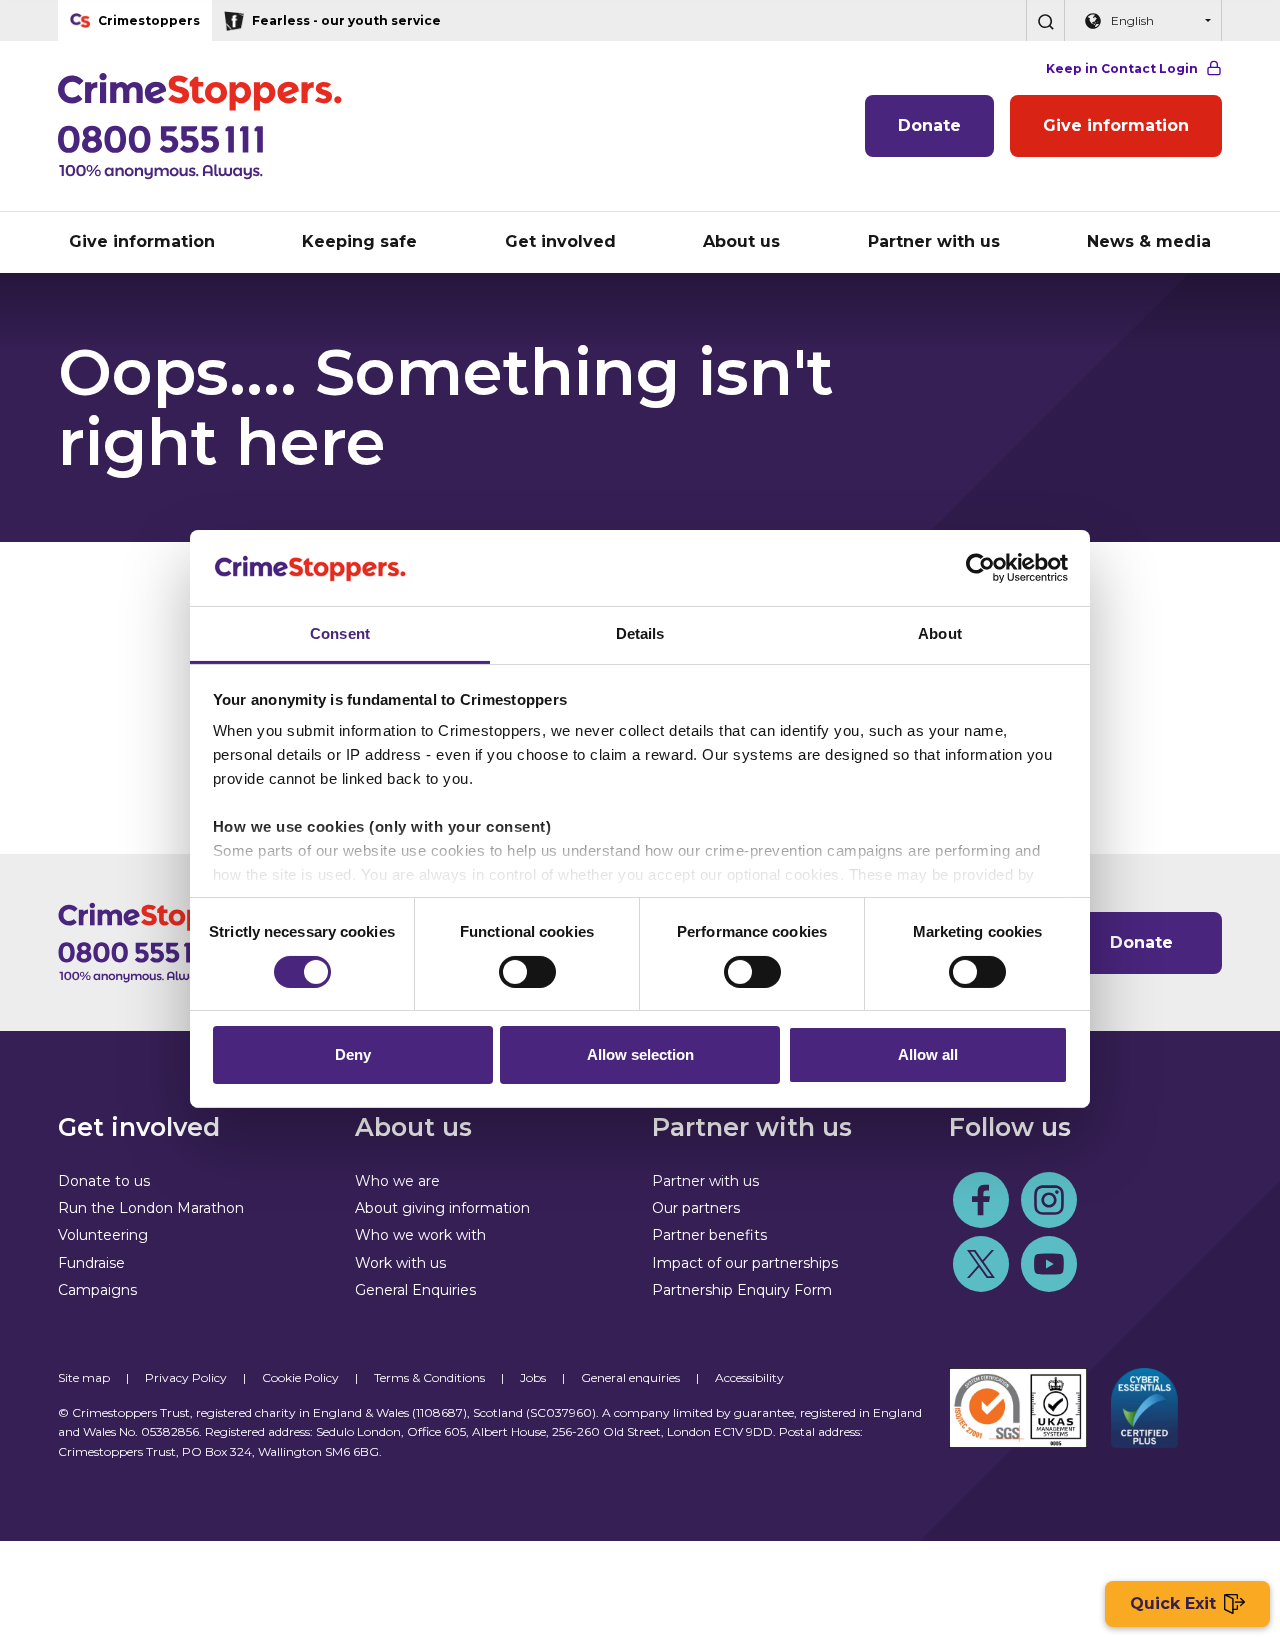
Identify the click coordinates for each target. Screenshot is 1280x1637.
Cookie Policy (300, 1377)
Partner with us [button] (934, 241)
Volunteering (103, 1235)
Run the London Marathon (151, 1208)
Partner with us (705, 1181)
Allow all (928, 1054)
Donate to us (104, 1181)
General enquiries (630, 1377)
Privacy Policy (186, 1377)
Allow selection (640, 1054)
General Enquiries (415, 1290)
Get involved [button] (560, 241)
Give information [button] (142, 241)
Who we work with (420, 1235)
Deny (353, 1054)
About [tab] (940, 633)
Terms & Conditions (429, 1377)
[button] (1045, 20)
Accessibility (749, 1377)
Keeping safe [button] (359, 241)
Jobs (533, 1377)
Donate (929, 125)
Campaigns (97, 1290)
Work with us (400, 1263)
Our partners (696, 1208)
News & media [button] (1149, 241)
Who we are (397, 1181)
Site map (84, 1377)
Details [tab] (640, 633)
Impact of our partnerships (745, 1263)
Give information (1116, 125)
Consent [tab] (340, 633)
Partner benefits (709, 1235)
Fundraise (91, 1263)
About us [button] (741, 241)
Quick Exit (1173, 1603)
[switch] (527, 972)
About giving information (442, 1208)
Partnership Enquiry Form (742, 1290)
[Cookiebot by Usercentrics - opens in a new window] (980, 568)
